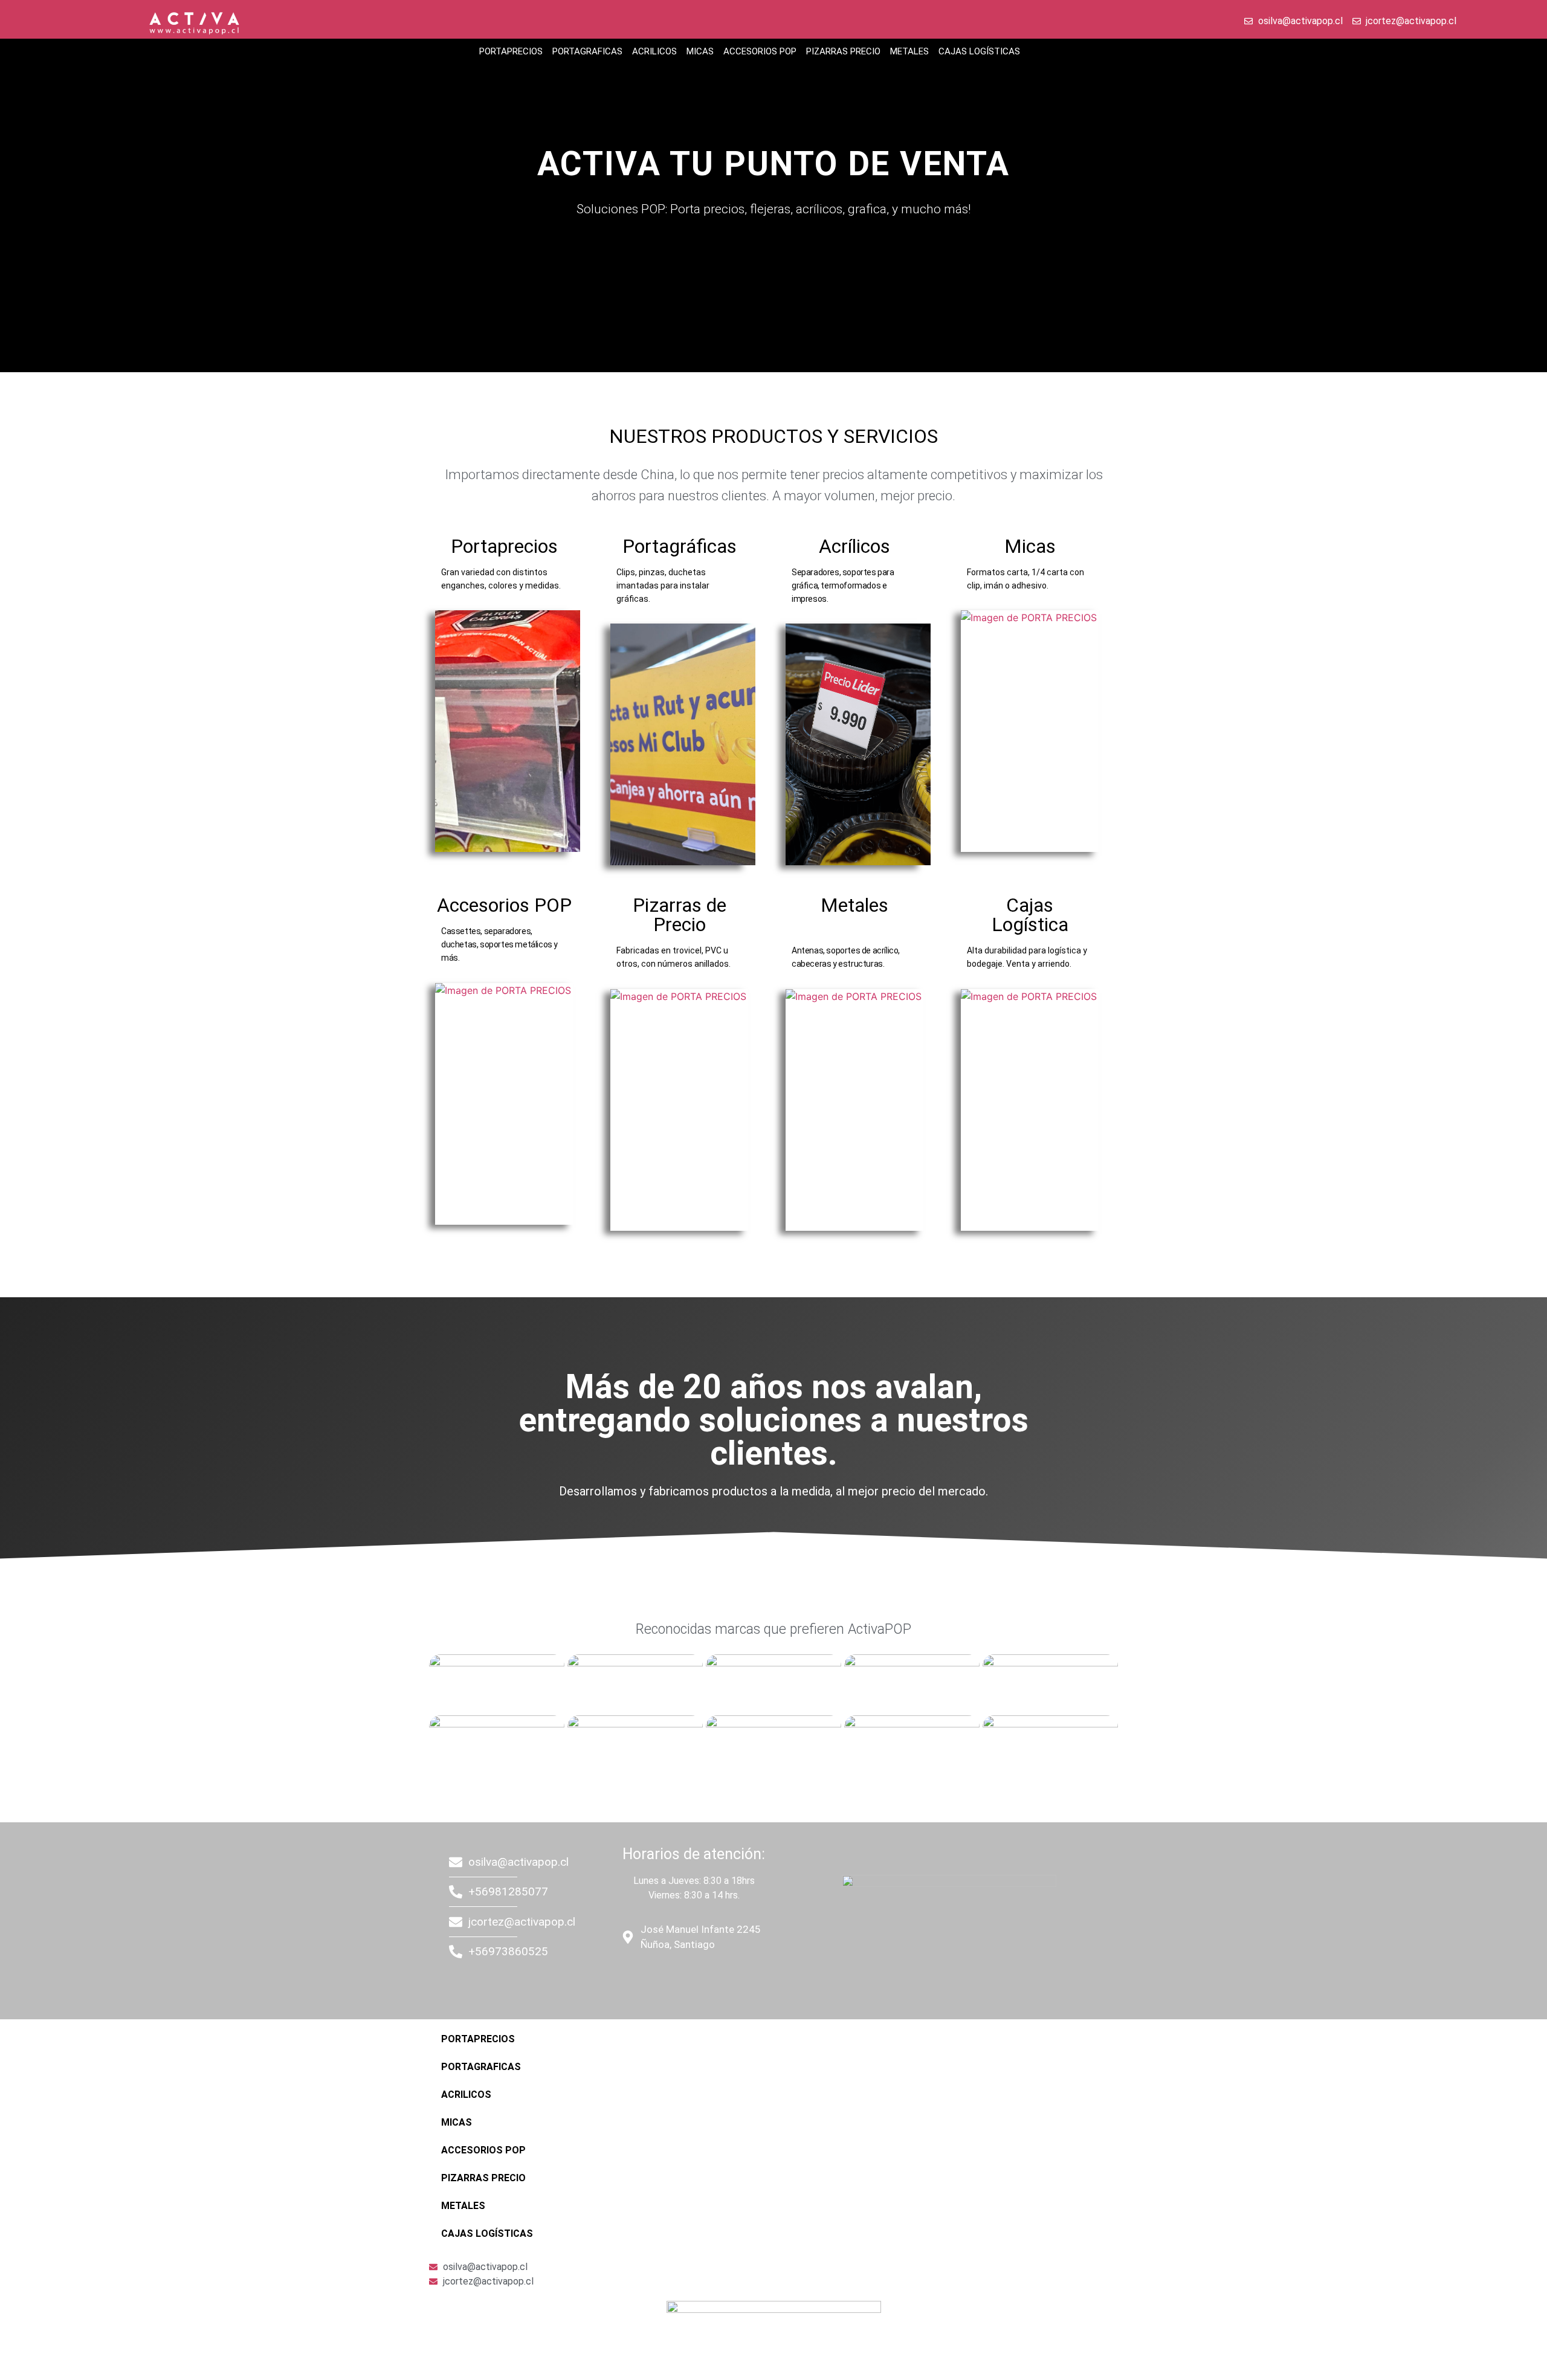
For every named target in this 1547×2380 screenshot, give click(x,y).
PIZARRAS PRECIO (843, 51)
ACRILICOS (654, 51)
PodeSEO (693, 1979)
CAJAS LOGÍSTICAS (979, 51)
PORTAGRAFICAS (587, 51)
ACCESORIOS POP (760, 51)
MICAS (700, 51)
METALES (909, 51)
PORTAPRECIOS (511, 51)
